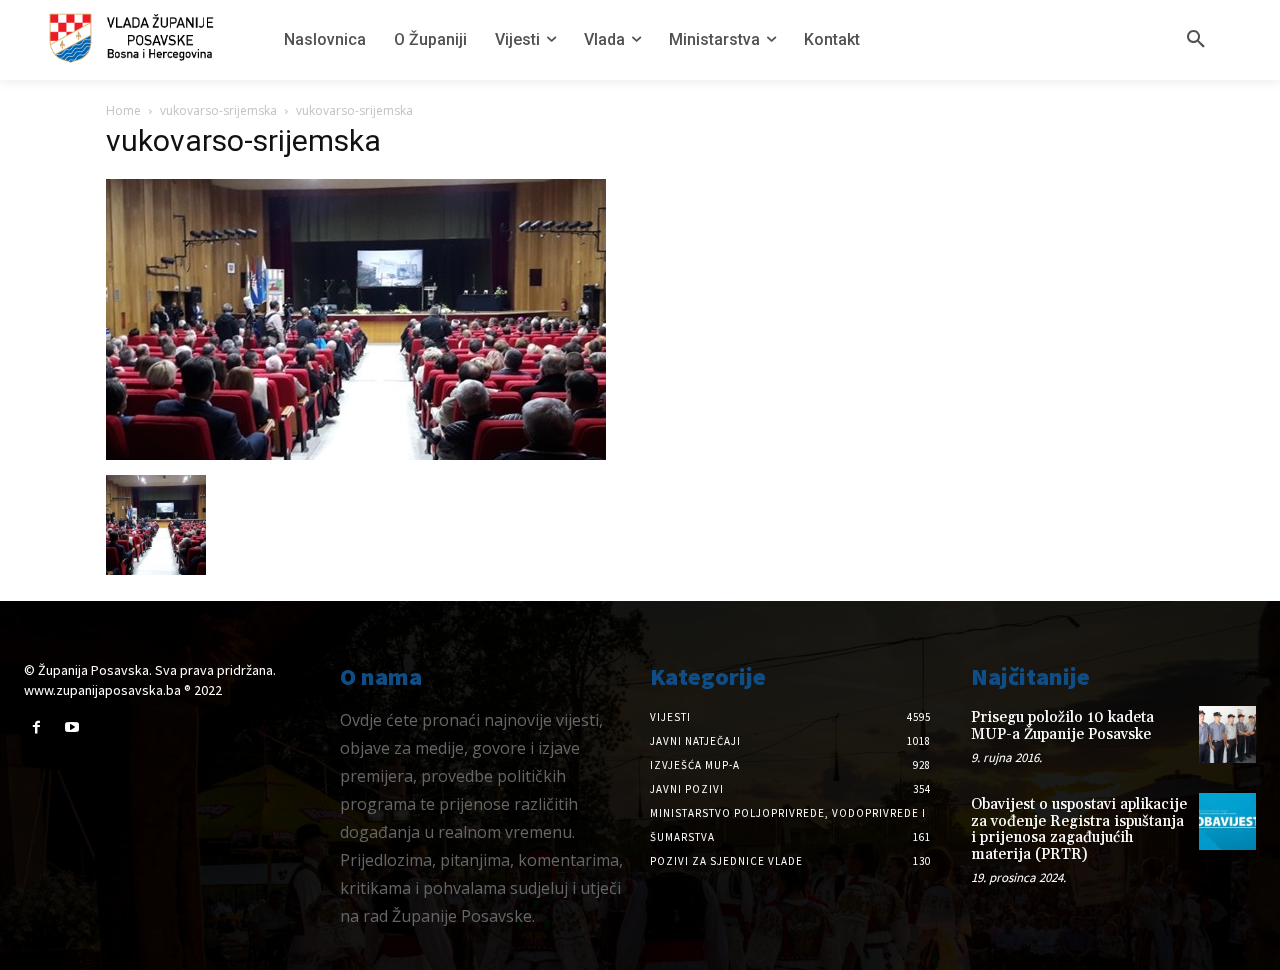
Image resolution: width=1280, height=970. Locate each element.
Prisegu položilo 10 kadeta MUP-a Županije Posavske (1062, 726)
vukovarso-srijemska (218, 110)
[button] (1196, 40)
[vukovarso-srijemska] (356, 454)
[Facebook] (36, 727)
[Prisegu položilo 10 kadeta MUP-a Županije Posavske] (1227, 734)
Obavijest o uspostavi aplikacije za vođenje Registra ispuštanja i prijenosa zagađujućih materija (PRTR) (1079, 829)
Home (123, 110)
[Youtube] (71, 727)
